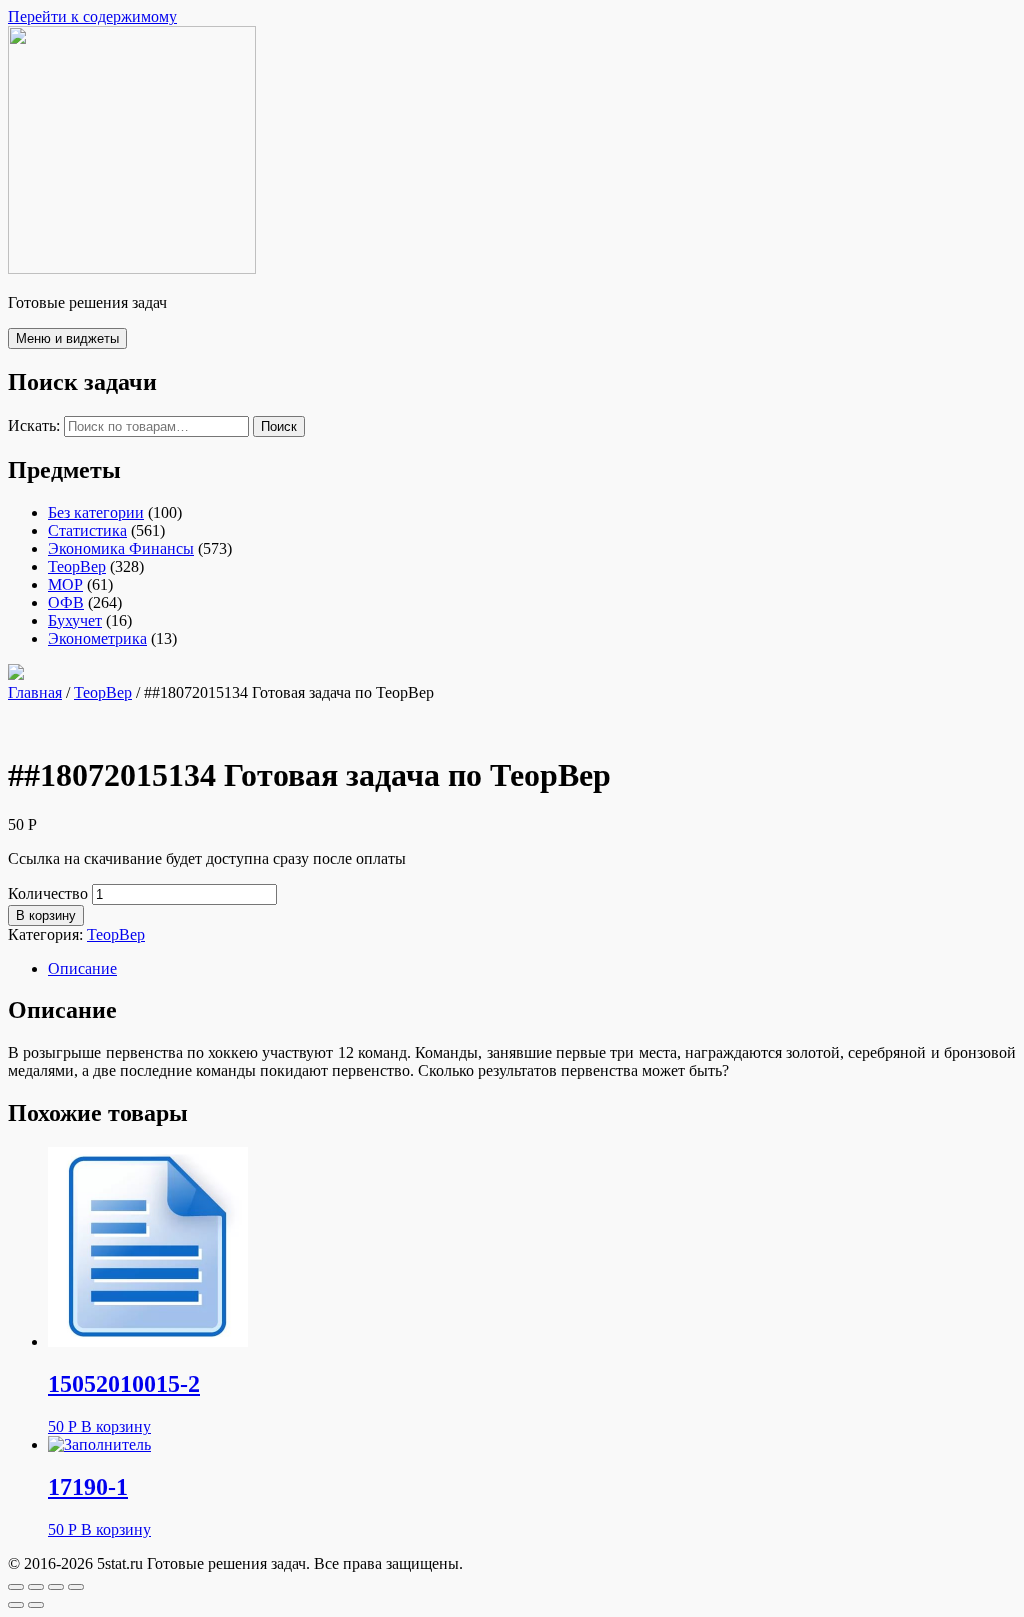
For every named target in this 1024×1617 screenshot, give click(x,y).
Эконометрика (97, 638)
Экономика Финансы (121, 548)
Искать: (34, 425)
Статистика (87, 530)
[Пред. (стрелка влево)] (16, 1605)
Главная (35, 692)
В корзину (46, 915)
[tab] (532, 969)
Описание (82, 968)
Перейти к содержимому (92, 16)
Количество (48, 893)
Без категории (96, 512)
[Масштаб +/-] (76, 1587)
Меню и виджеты (67, 338)
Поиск (279, 426)
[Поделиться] (36, 1587)
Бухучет (75, 620)
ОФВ (66, 602)
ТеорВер (77, 566)
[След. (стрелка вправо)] (36, 1605)
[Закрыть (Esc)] (16, 1587)
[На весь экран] (56, 1587)
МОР (65, 584)
